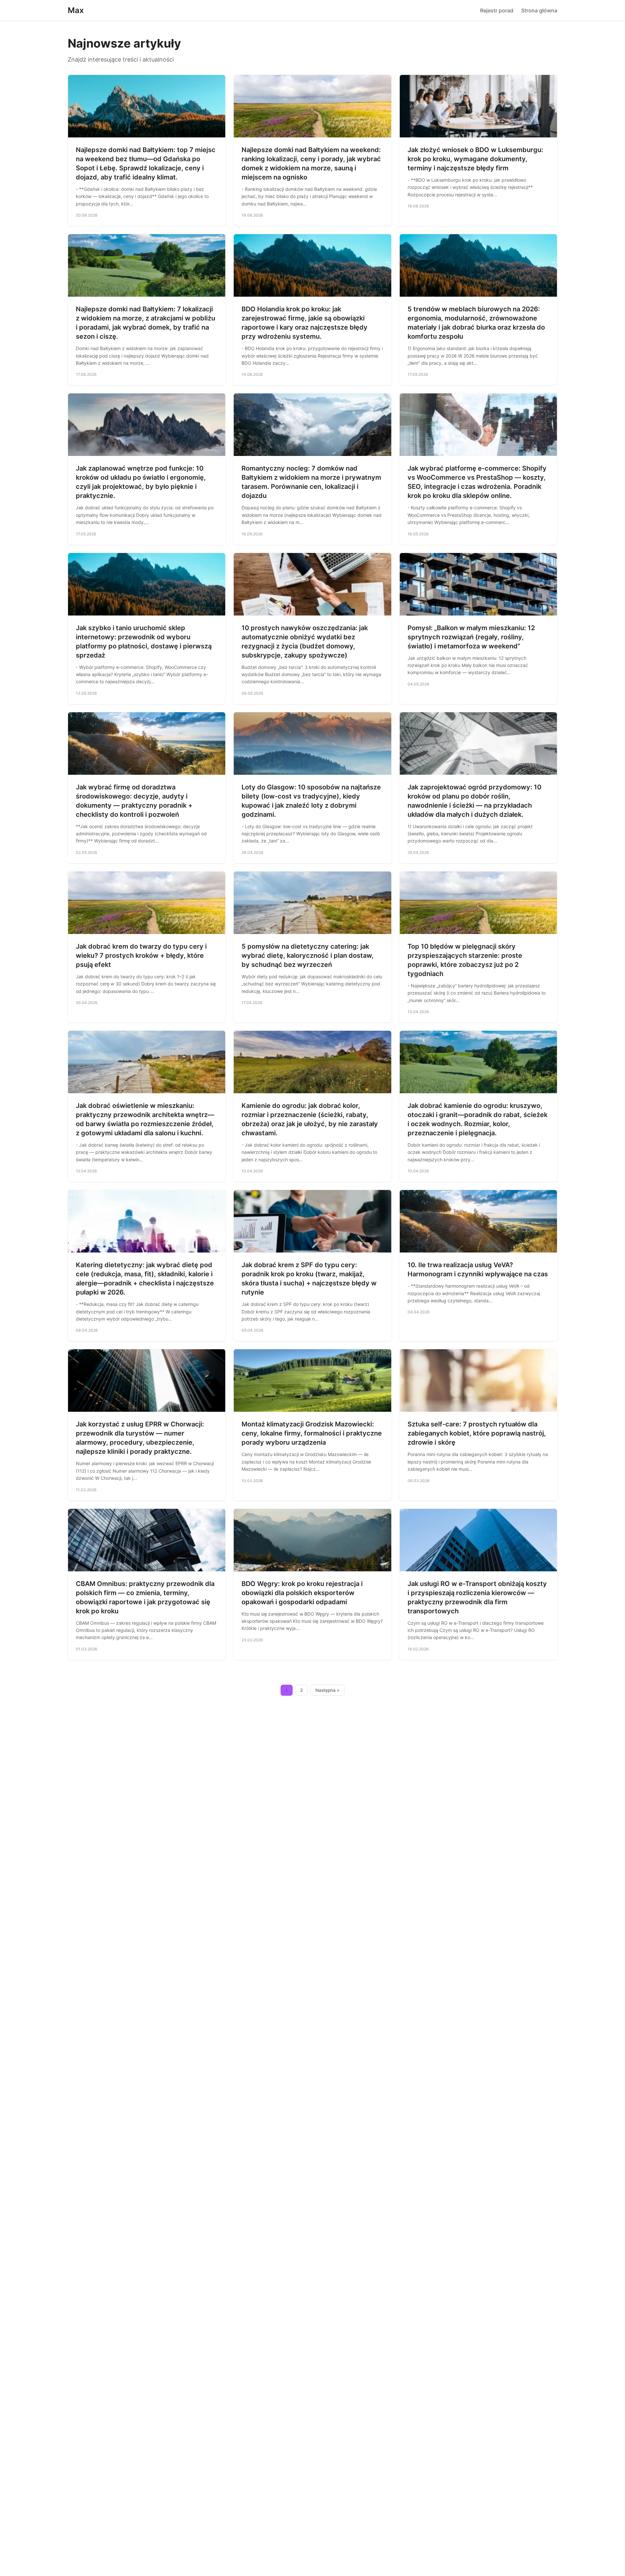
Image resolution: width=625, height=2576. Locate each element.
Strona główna (539, 10)
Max (76, 10)
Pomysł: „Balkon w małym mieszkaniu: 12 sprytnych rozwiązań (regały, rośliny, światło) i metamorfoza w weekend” (471, 637)
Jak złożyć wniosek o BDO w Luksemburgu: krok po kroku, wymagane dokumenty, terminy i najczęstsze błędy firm (475, 159)
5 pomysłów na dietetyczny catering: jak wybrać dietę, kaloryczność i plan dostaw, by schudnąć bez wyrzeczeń (308, 955)
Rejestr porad (497, 10)
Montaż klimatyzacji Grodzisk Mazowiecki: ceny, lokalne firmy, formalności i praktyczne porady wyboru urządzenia (312, 1433)
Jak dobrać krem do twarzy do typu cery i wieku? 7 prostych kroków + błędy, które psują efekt (141, 955)
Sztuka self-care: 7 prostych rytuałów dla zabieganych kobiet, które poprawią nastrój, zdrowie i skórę (477, 1433)
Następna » (327, 1690)
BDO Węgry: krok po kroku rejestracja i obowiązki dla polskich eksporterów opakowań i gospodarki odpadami (302, 1593)
